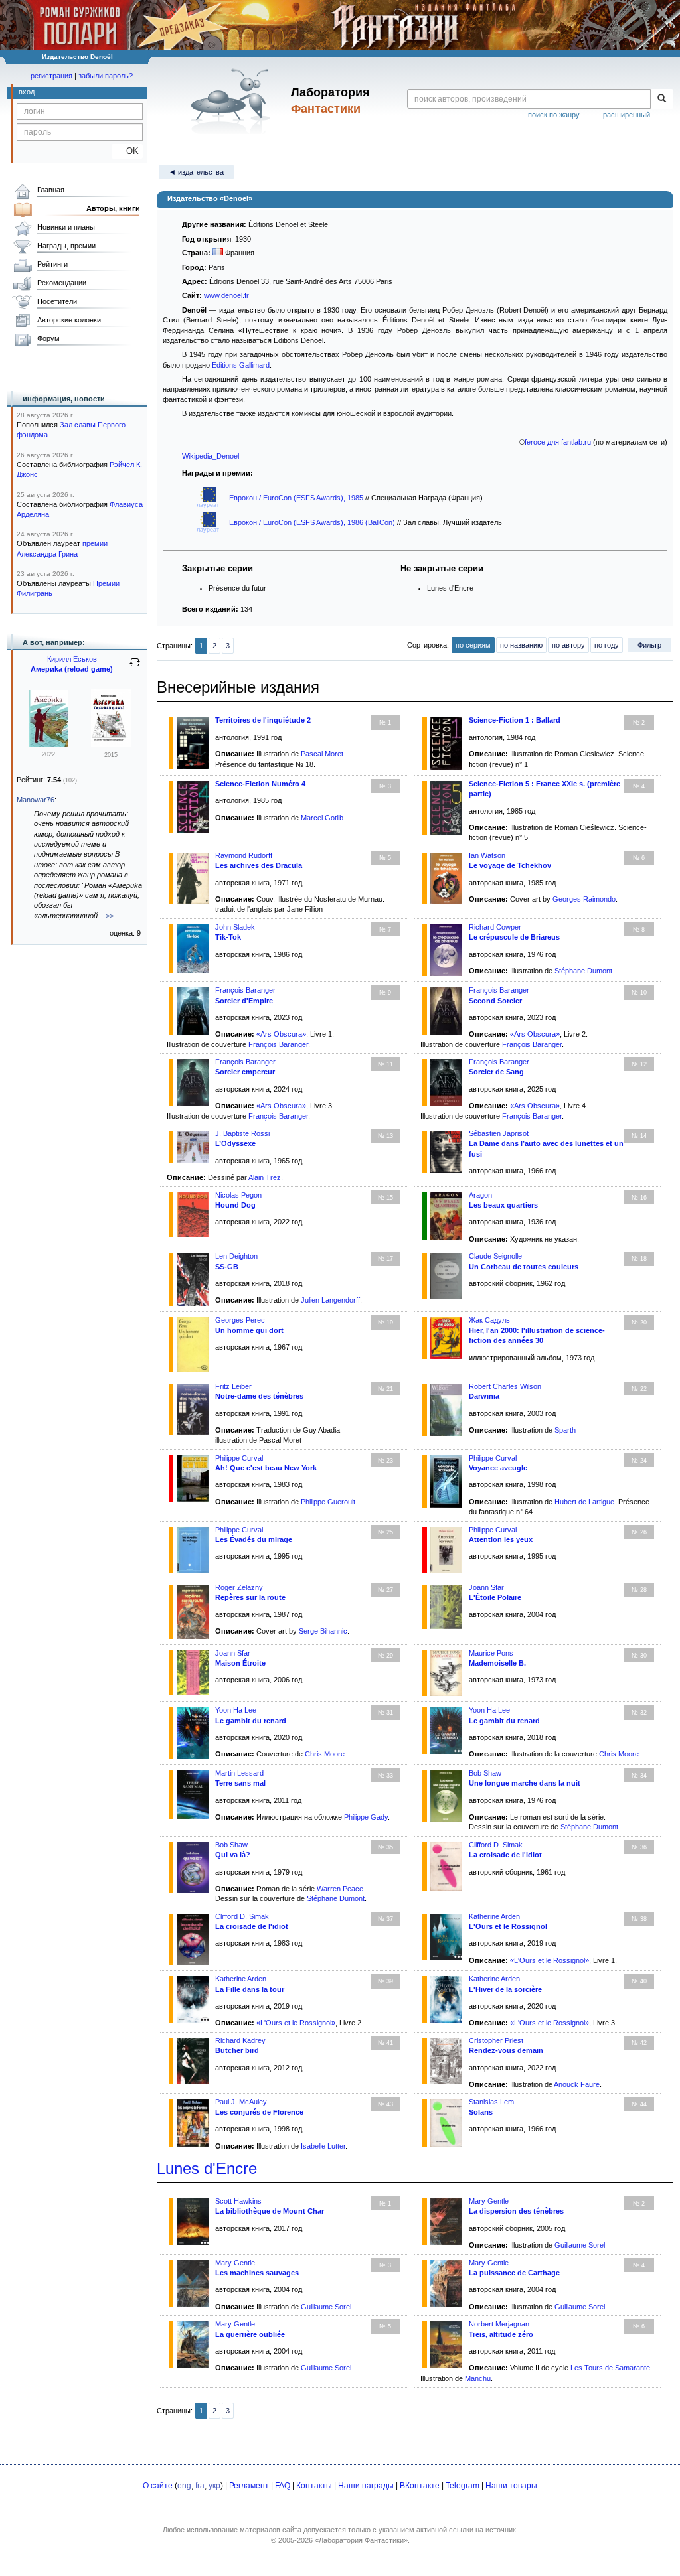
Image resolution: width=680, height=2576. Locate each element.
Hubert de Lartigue (584, 1502)
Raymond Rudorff (244, 855)
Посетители (57, 301)
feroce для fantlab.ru (558, 442)
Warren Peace (340, 1889)
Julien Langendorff (330, 1300)
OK (127, 151)
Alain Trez (265, 1177)
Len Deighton (236, 1256)
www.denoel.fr (226, 295)
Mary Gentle (489, 2201)
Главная (51, 190)
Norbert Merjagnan (499, 2324)
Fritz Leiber (233, 1386)
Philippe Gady (366, 1817)
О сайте (158, 2486)
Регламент (249, 2486)
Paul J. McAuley (241, 2102)
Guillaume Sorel (580, 2245)
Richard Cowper (495, 927)
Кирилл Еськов (72, 659)
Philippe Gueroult (328, 1502)
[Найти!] (662, 99)
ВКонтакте (420, 2486)
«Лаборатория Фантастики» (361, 2540)
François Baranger (245, 990)
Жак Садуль (489, 1320)
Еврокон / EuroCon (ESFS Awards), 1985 (297, 498)
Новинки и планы (66, 227)
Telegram (463, 2486)
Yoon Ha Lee (236, 1710)
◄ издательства (196, 172)
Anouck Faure (577, 2084)
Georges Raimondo (584, 899)
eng (184, 2486)
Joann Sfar (486, 1587)
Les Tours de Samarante (610, 2368)
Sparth (565, 1430)
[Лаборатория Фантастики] (233, 101)
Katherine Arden (494, 1916)
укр (214, 2486)
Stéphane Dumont (583, 971)
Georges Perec (240, 1320)
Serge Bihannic (323, 1631)
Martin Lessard (239, 1773)
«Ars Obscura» (281, 1034)
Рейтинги (52, 264)
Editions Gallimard (241, 365)
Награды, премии (66, 246)
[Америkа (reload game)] (48, 744)
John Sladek (235, 927)
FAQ (283, 2486)
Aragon (480, 1195)
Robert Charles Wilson (505, 1386)
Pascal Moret (322, 754)
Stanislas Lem (491, 2102)
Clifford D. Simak (496, 1845)
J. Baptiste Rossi (242, 1133)
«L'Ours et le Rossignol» (550, 1960)
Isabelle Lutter (323, 2146)
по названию (521, 645)
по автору (568, 645)
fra (200, 2486)
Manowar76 (36, 800)
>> (110, 916)
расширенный (627, 115)
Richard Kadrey (240, 2040)
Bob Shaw (485, 1773)
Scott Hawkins (238, 2201)
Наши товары (511, 2486)
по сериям (473, 645)
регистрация (51, 76)
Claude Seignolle (495, 1256)
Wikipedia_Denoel (211, 456)
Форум (48, 338)
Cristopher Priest (496, 2040)
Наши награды (366, 2486)
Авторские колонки (69, 320)
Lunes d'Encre (207, 2168)
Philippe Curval (239, 1458)
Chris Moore (325, 1754)
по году (607, 645)
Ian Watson (487, 855)
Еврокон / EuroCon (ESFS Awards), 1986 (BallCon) (313, 522)
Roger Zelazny (239, 1587)
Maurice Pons (491, 1653)
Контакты (314, 2486)
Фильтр (649, 645)
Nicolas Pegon (238, 1195)
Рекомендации (62, 283)
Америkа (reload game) (72, 669)
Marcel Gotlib (322, 818)
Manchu (478, 2378)
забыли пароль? (106, 76)
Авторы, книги (113, 208)
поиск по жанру (554, 115)
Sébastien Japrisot (499, 1133)
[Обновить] (135, 668)
